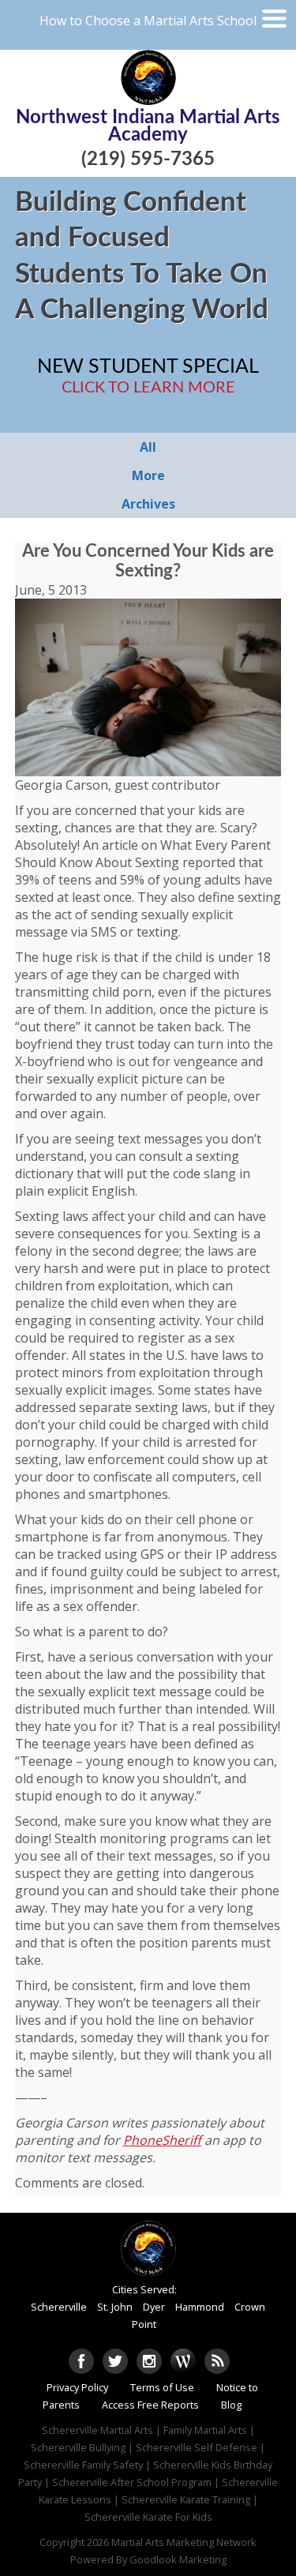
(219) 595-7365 (148, 160)
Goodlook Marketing (178, 2559)
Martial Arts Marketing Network (184, 2542)
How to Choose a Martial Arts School (148, 21)
